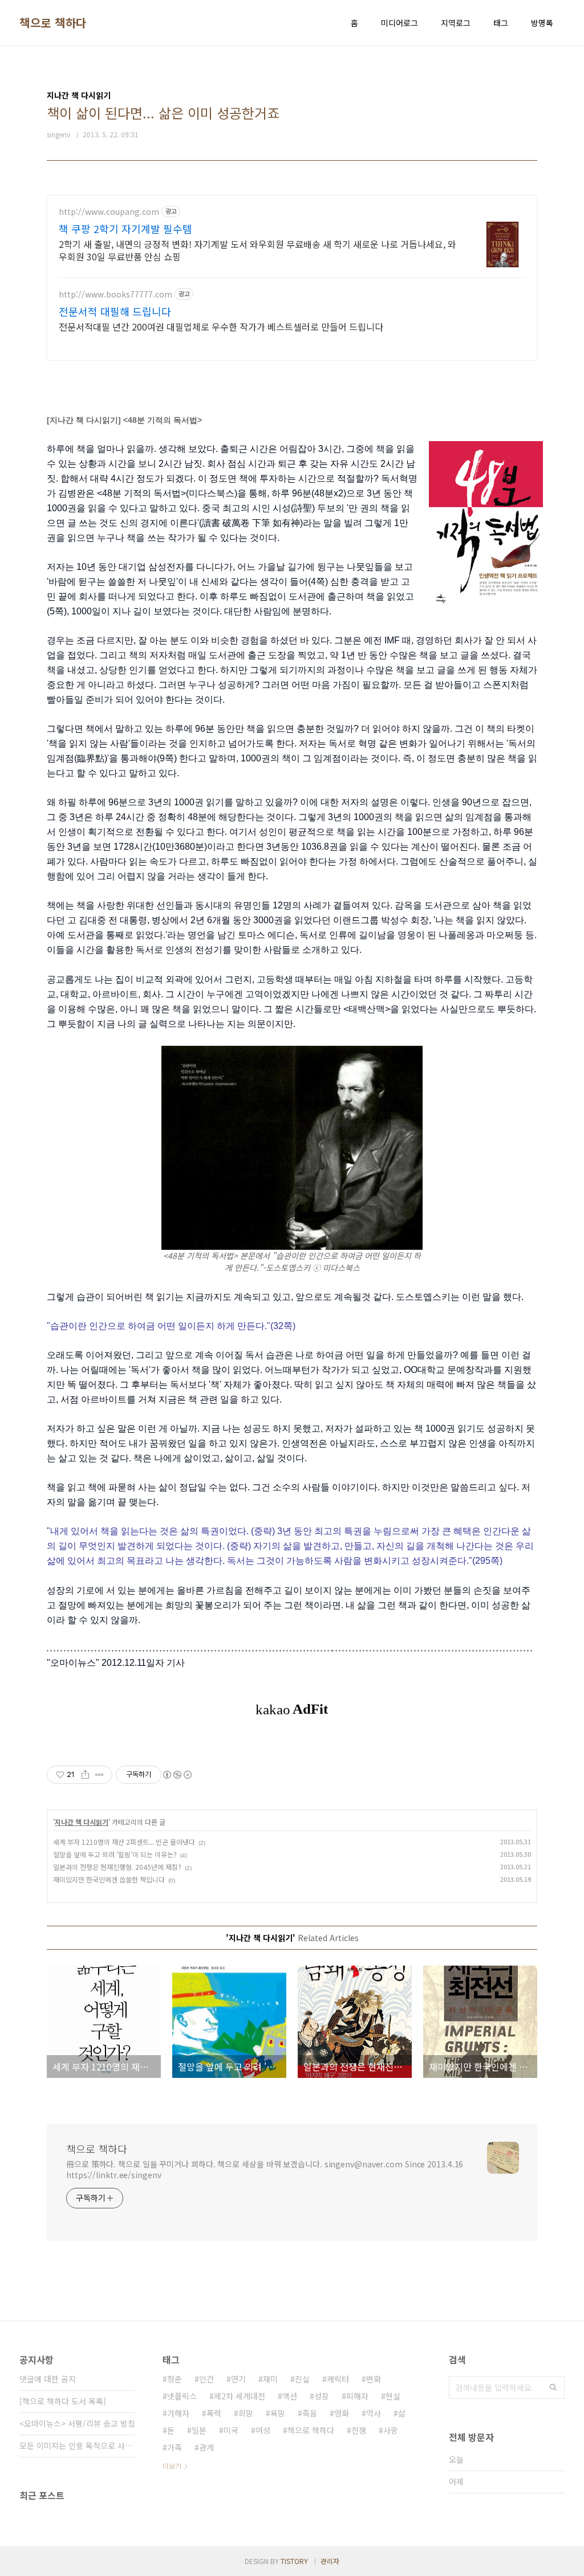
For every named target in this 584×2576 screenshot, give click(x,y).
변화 (374, 2379)
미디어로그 (400, 23)
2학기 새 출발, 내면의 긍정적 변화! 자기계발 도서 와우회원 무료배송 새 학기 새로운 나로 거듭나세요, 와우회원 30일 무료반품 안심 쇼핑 (257, 250)
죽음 (310, 2413)
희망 (246, 2413)
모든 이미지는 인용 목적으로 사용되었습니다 (77, 2445)
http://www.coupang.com (109, 212)
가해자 (178, 2413)
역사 (374, 2413)
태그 (501, 23)
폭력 (214, 2413)
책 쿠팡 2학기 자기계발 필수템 (125, 229)
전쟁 (359, 2430)
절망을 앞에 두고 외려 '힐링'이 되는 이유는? (115, 1854)
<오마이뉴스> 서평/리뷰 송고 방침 (77, 2423)
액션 (290, 2396)
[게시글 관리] (100, 1775)
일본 (199, 2430)
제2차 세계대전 (240, 2396)
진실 (302, 2379)
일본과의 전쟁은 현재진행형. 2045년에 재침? (117, 1867)
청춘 (175, 2379)
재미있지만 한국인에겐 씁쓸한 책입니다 (109, 1879)
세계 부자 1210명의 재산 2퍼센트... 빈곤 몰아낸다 (124, 1842)
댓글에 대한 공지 (48, 2379)
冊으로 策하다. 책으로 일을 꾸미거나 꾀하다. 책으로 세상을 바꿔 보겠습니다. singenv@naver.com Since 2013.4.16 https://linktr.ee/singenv (265, 2169)
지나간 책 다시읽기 (82, 1822)
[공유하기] (85, 1775)
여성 (263, 2430)
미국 (231, 2430)
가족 (175, 2447)
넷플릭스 (182, 2396)
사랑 (391, 2430)
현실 (393, 2396)
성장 (322, 2396)
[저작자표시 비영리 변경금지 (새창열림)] (177, 1775)
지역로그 (456, 23)
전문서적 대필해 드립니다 (115, 311)
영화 (342, 2413)
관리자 (330, 2561)
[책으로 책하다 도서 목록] (63, 2401)
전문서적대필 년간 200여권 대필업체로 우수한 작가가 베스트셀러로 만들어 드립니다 (221, 326)
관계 (206, 2447)
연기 (238, 2379)
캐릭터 (338, 2379)
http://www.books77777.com (115, 294)
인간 (206, 2379)
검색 (553, 2387)
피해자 (357, 2396)
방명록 (542, 23)
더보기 (172, 2466)
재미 (270, 2379)
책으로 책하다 (53, 23)
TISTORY (294, 2561)
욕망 (278, 2413)
